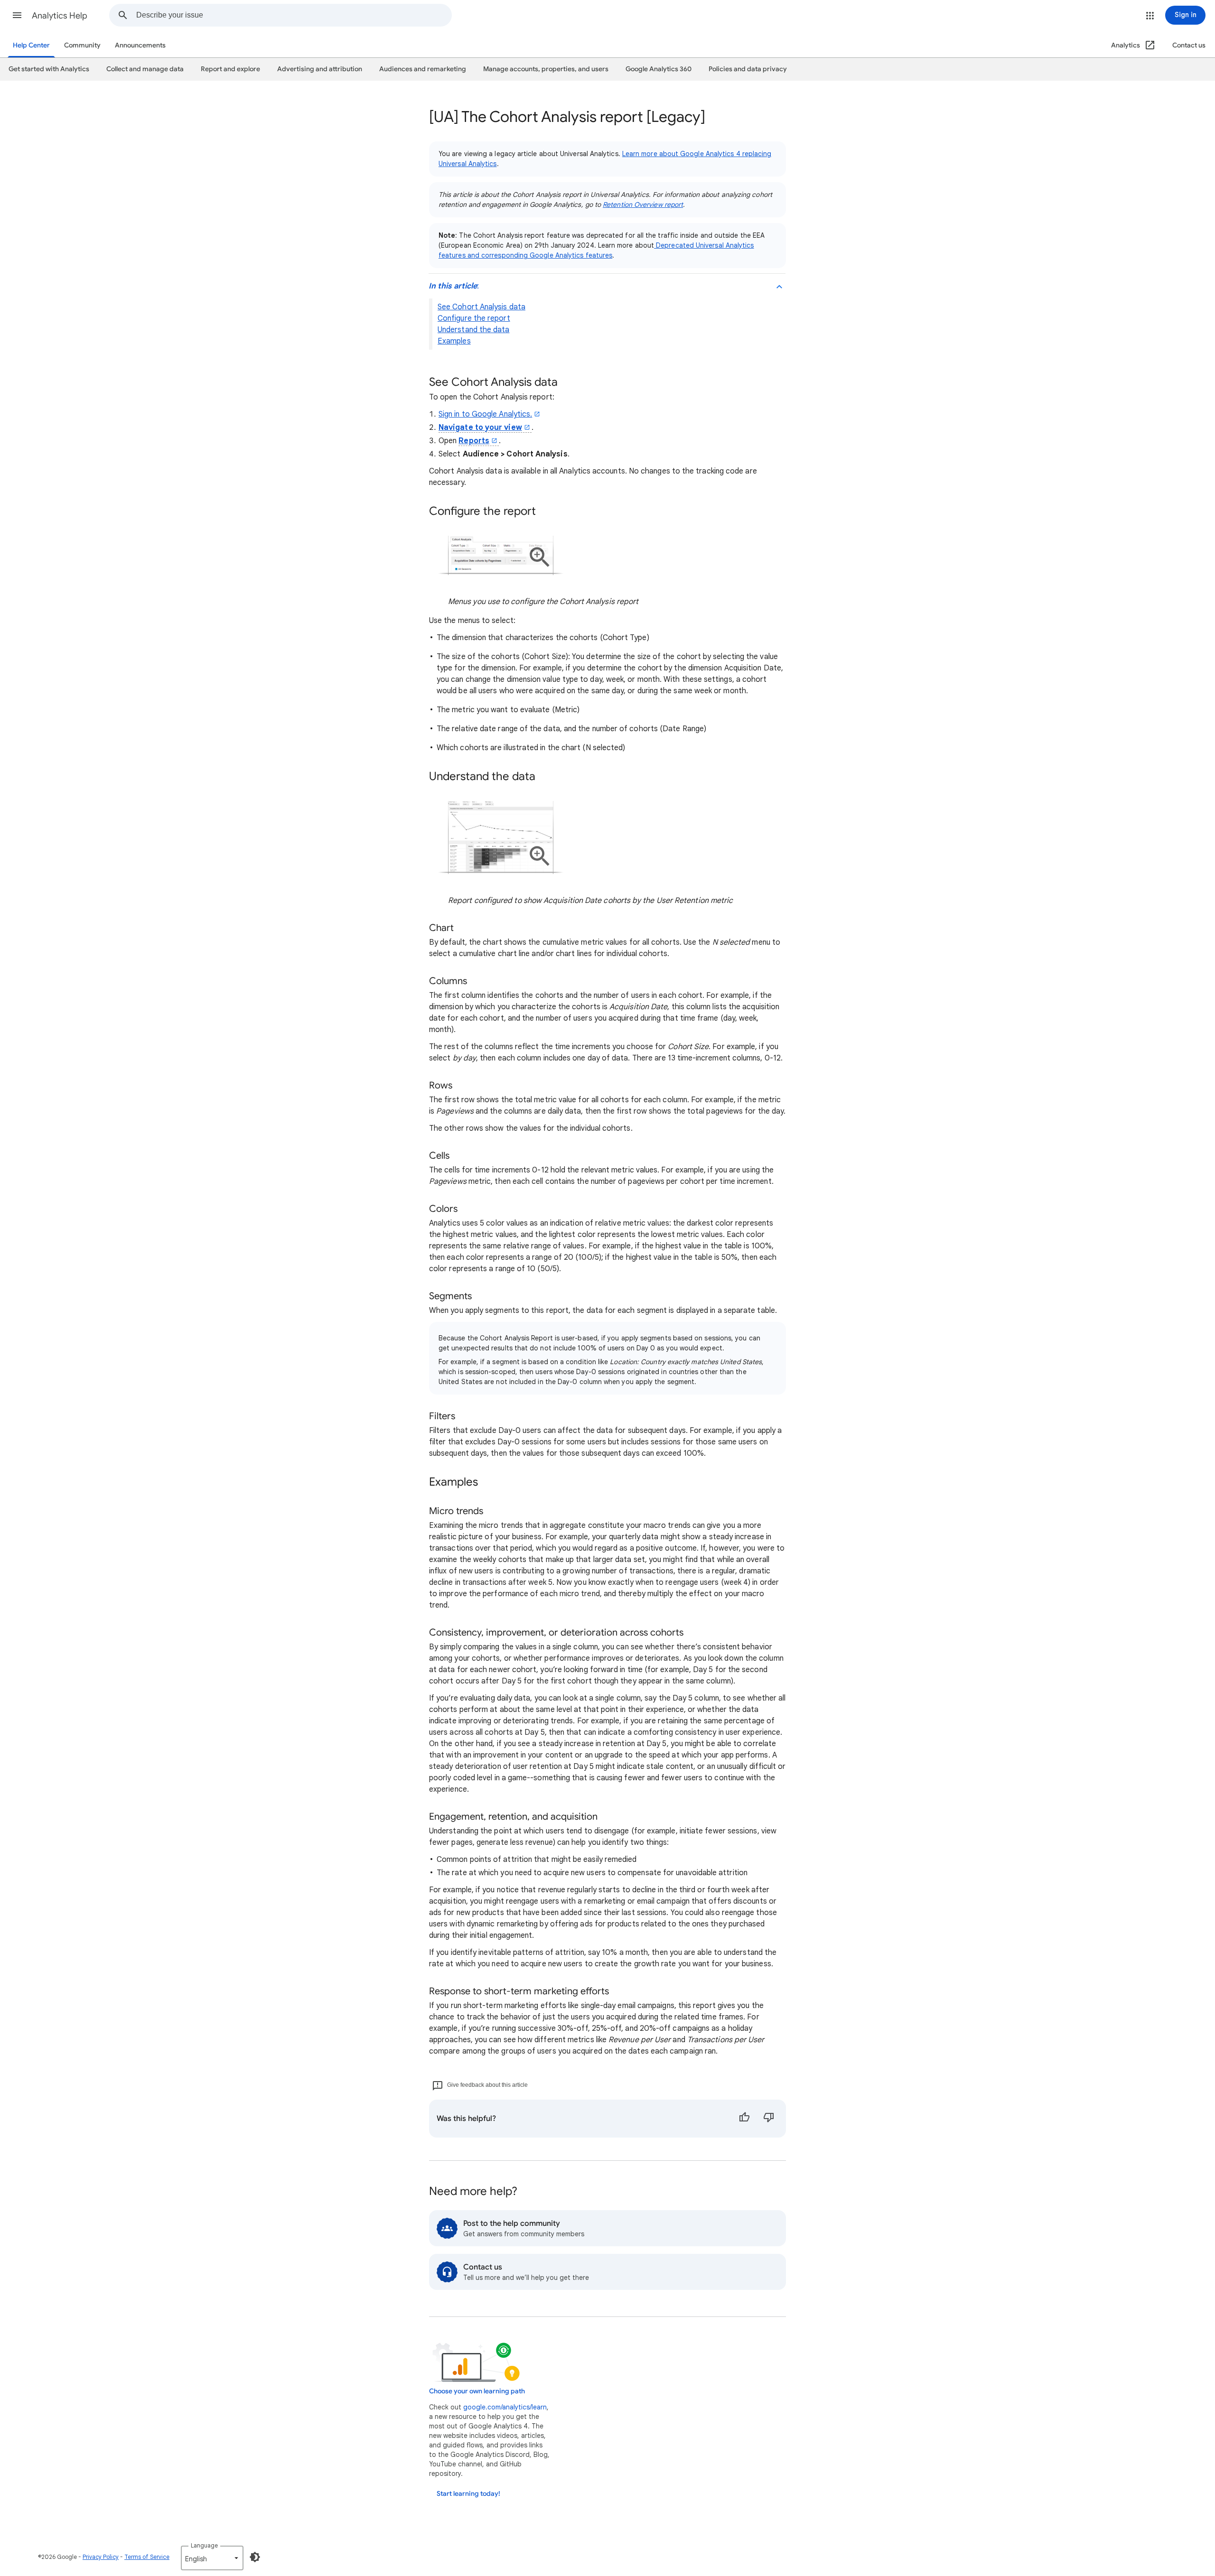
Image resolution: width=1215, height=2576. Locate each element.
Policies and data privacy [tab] (748, 69)
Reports (474, 441)
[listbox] (212, 2558)
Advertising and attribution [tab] (320, 69)
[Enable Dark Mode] (255, 2557)
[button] (17, 15)
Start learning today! (468, 2494)
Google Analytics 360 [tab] (659, 69)
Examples (454, 341)
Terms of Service (147, 2557)
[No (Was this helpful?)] (769, 2119)
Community (82, 45)
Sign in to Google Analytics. (485, 414)
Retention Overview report (643, 205)
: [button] (454, 286)
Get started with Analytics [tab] (49, 69)
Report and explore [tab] (230, 69)
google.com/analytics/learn (505, 2407)
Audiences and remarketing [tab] (423, 69)
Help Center (31, 45)
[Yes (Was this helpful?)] (744, 2119)
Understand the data (474, 330)
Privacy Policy (101, 2557)
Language (204, 2545)
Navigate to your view (480, 428)
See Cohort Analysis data (481, 307)
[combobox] (294, 15)
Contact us (1189, 45)
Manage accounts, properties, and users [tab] (546, 69)
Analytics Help (60, 16)
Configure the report (474, 318)
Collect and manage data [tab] (145, 69)
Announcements (140, 45)
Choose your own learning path (477, 2391)
